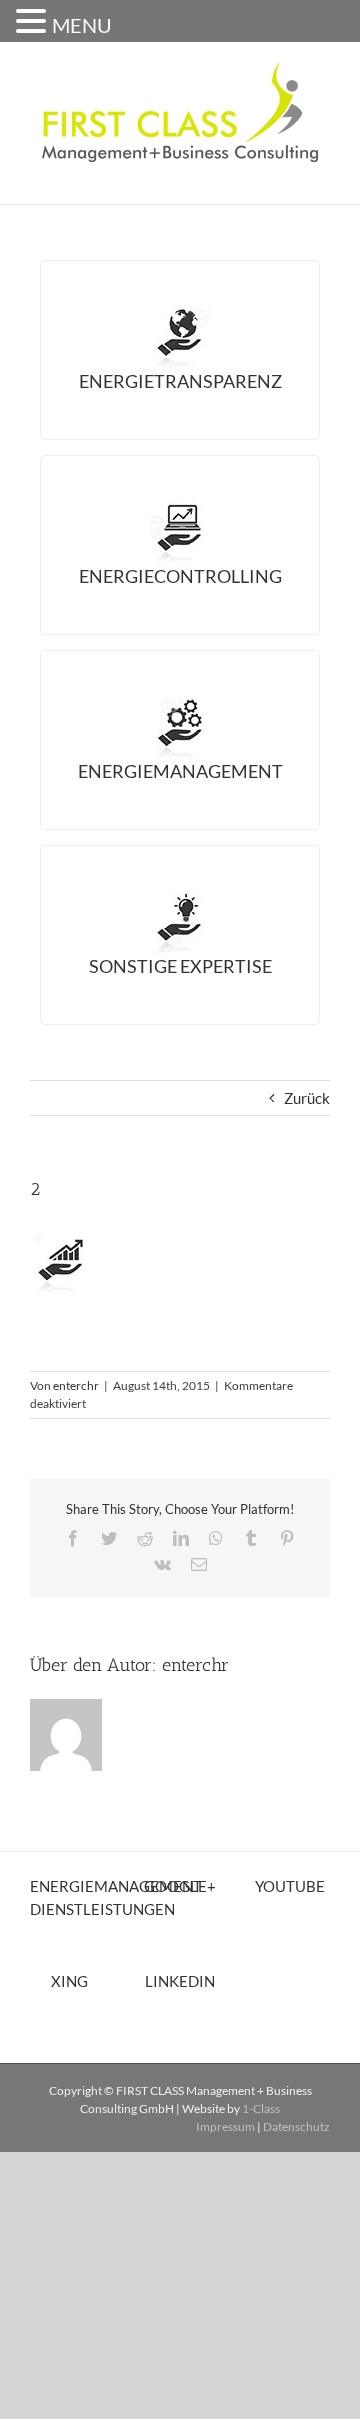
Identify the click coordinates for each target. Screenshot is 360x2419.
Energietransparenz (180, 381)
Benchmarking (128, 636)
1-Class (261, 2108)
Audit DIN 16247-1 (136, 803)
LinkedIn (180, 1981)
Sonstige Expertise (180, 966)
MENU (82, 25)
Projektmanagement (154, 1081)
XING (69, 1981)
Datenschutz (296, 2126)
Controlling (120, 608)
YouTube (290, 1886)
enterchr (76, 1385)
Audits (94, 441)
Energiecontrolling (180, 576)
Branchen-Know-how (156, 998)
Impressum (225, 2126)
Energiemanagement (180, 771)
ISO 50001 (103, 831)
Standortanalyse (137, 413)
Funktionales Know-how (170, 1026)
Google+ (180, 1886)
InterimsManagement (156, 1053)
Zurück (307, 1098)
